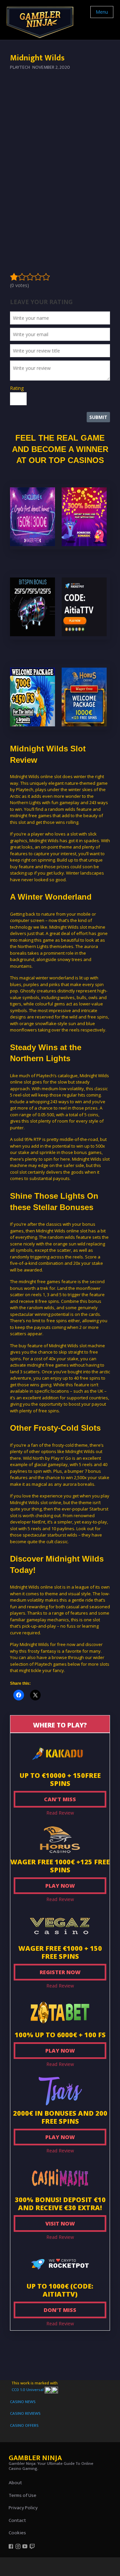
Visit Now (60, 2223)
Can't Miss (60, 1799)
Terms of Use (22, 2495)
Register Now (60, 1972)
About (15, 2483)
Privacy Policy (23, 2508)
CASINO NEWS (23, 2402)
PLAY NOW (60, 1886)
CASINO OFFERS (24, 2425)
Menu (102, 12)
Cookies (17, 2533)
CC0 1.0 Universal (28, 2390)
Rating (17, 388)
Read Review (60, 1813)
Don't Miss (60, 2310)
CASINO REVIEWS (25, 2413)
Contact (17, 2520)
